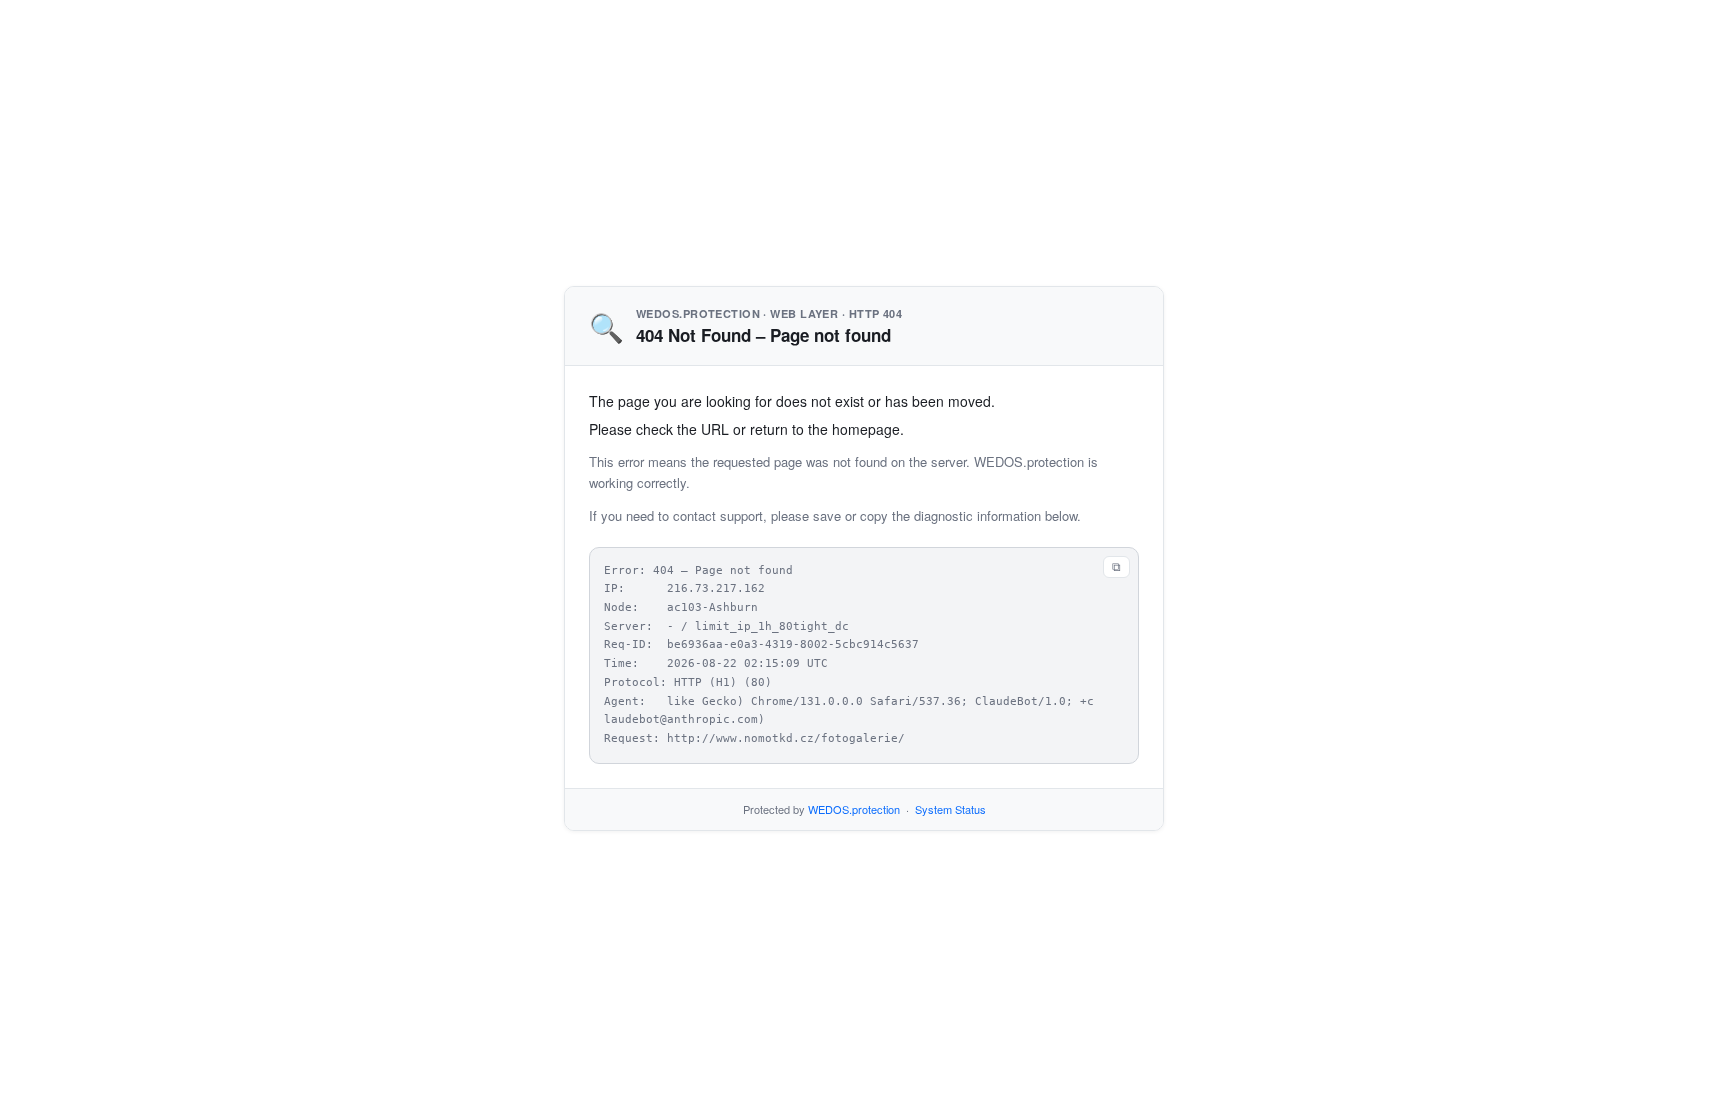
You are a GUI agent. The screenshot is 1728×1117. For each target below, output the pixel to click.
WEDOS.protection (854, 809)
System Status (950, 809)
